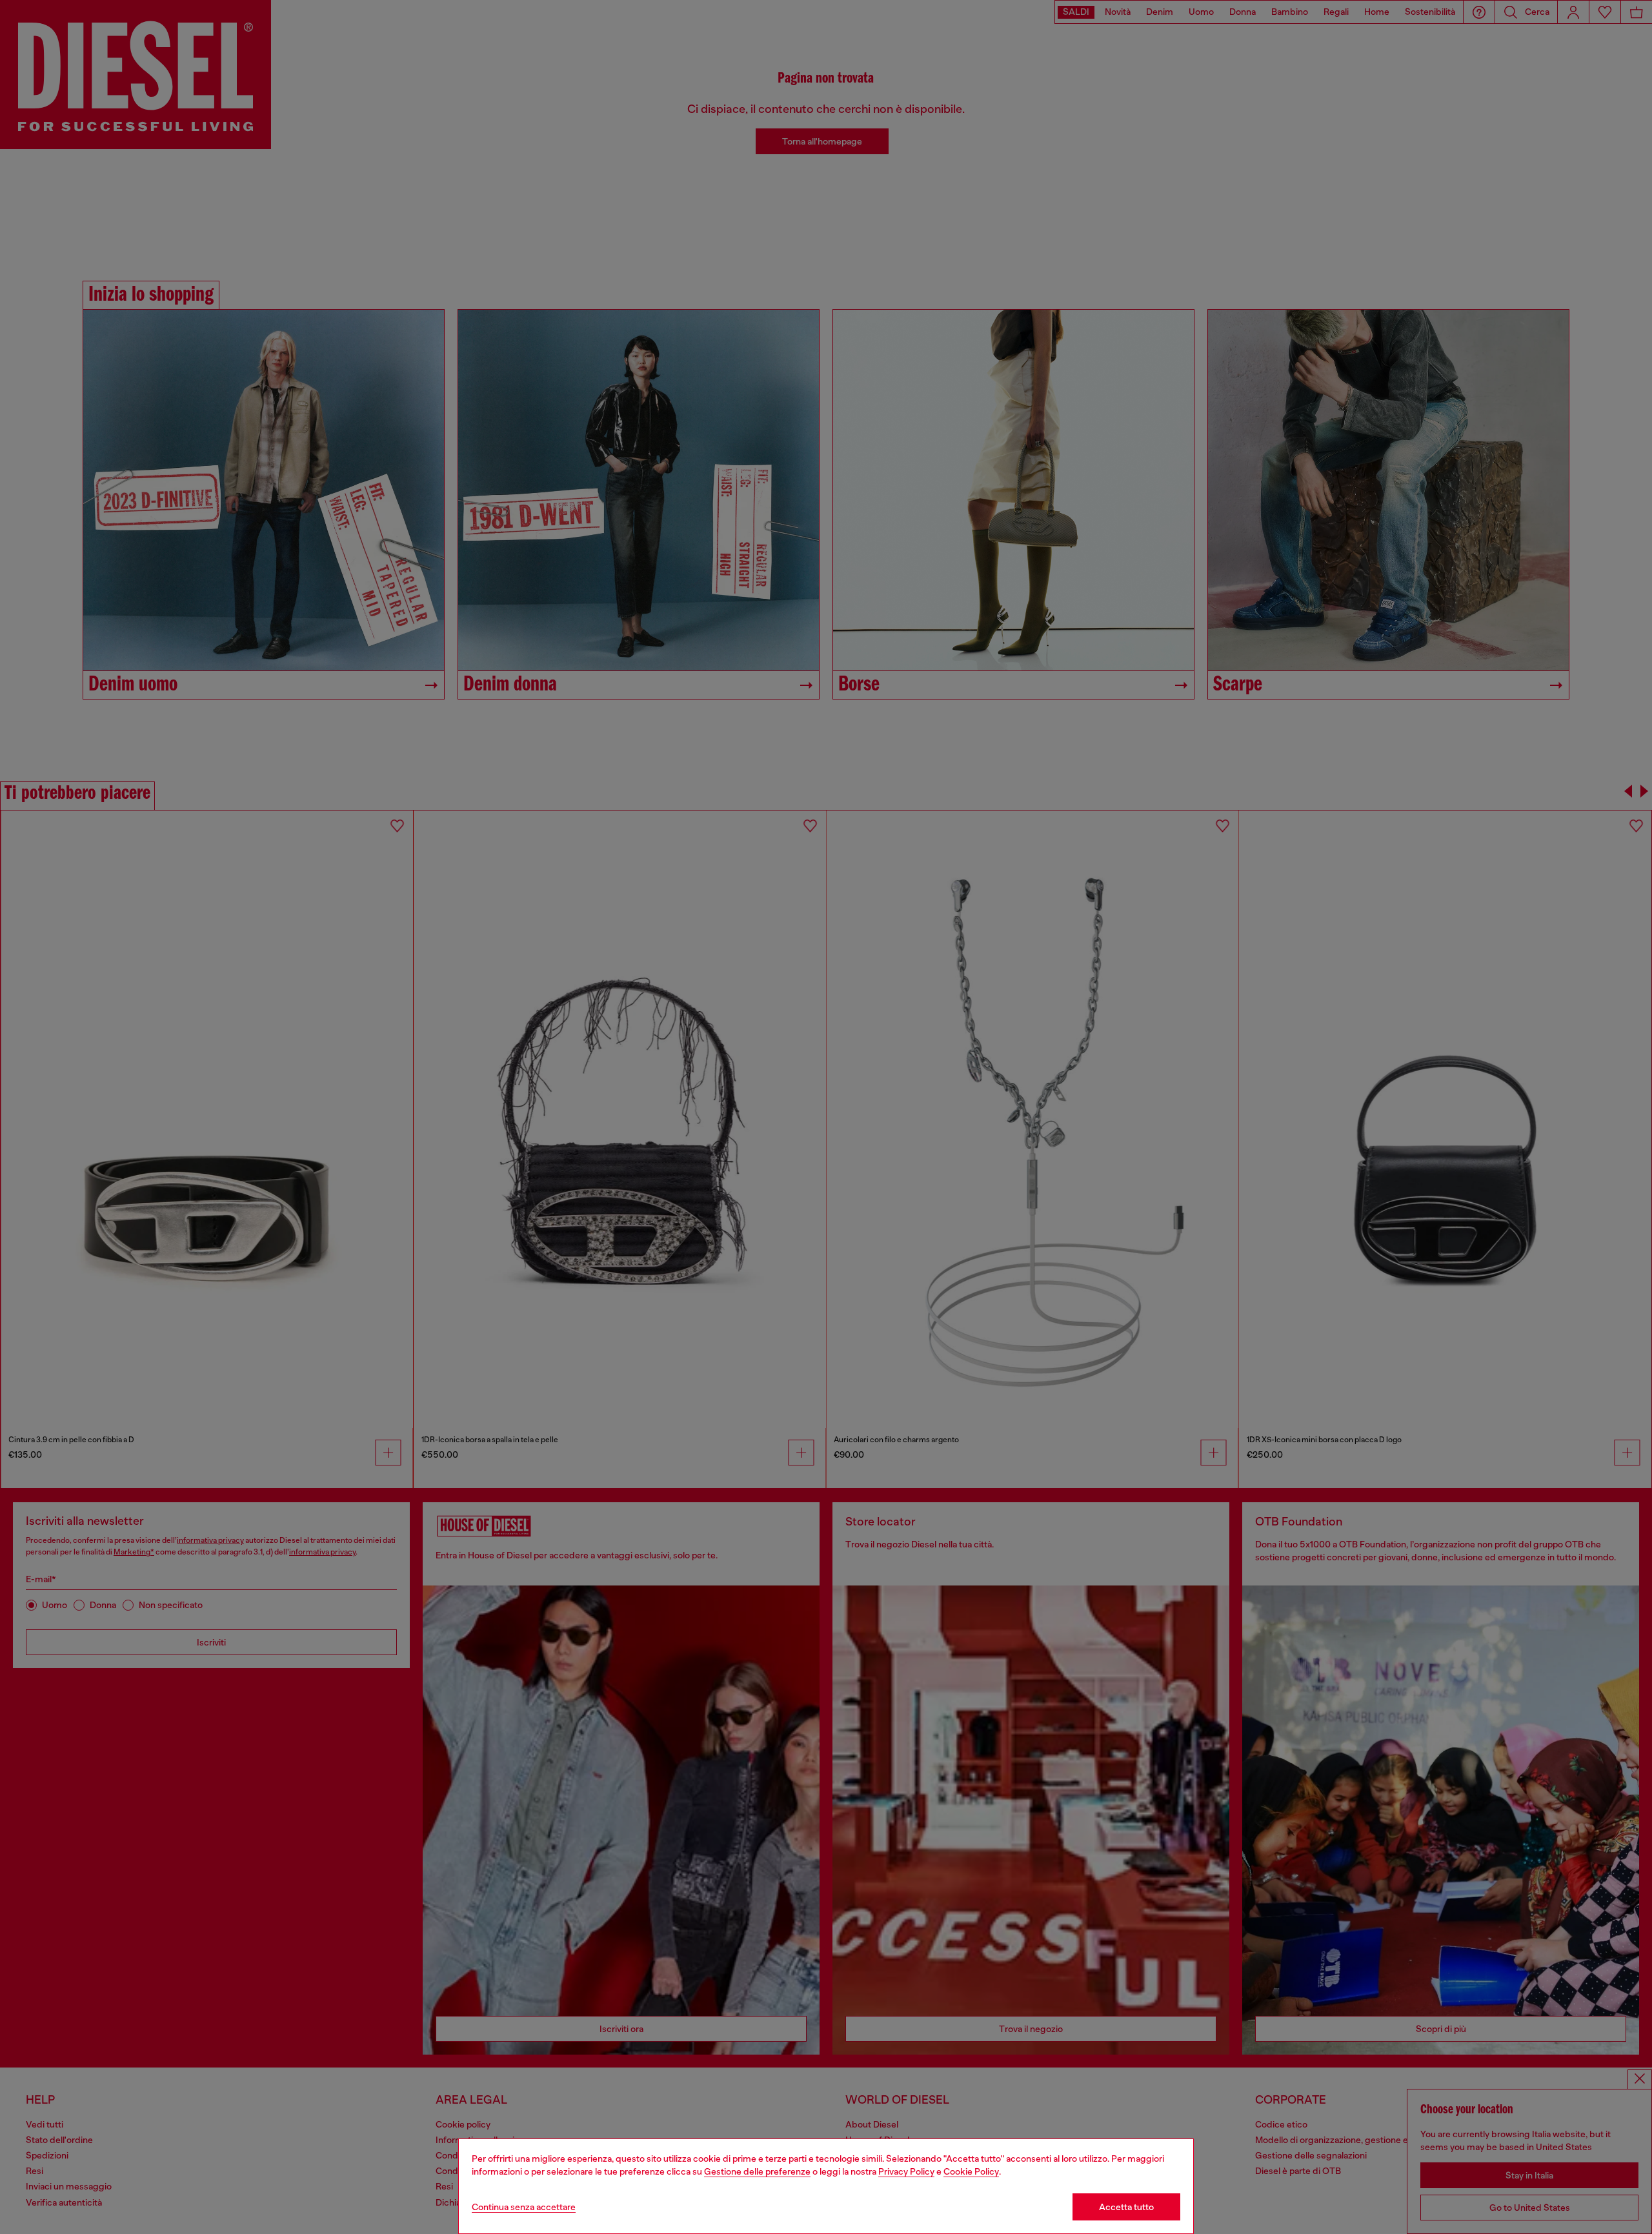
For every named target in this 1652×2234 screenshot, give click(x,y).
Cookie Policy (971, 2171)
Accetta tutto (1126, 2207)
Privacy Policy (906, 2171)
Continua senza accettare (524, 2207)
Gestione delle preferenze (757, 2171)
